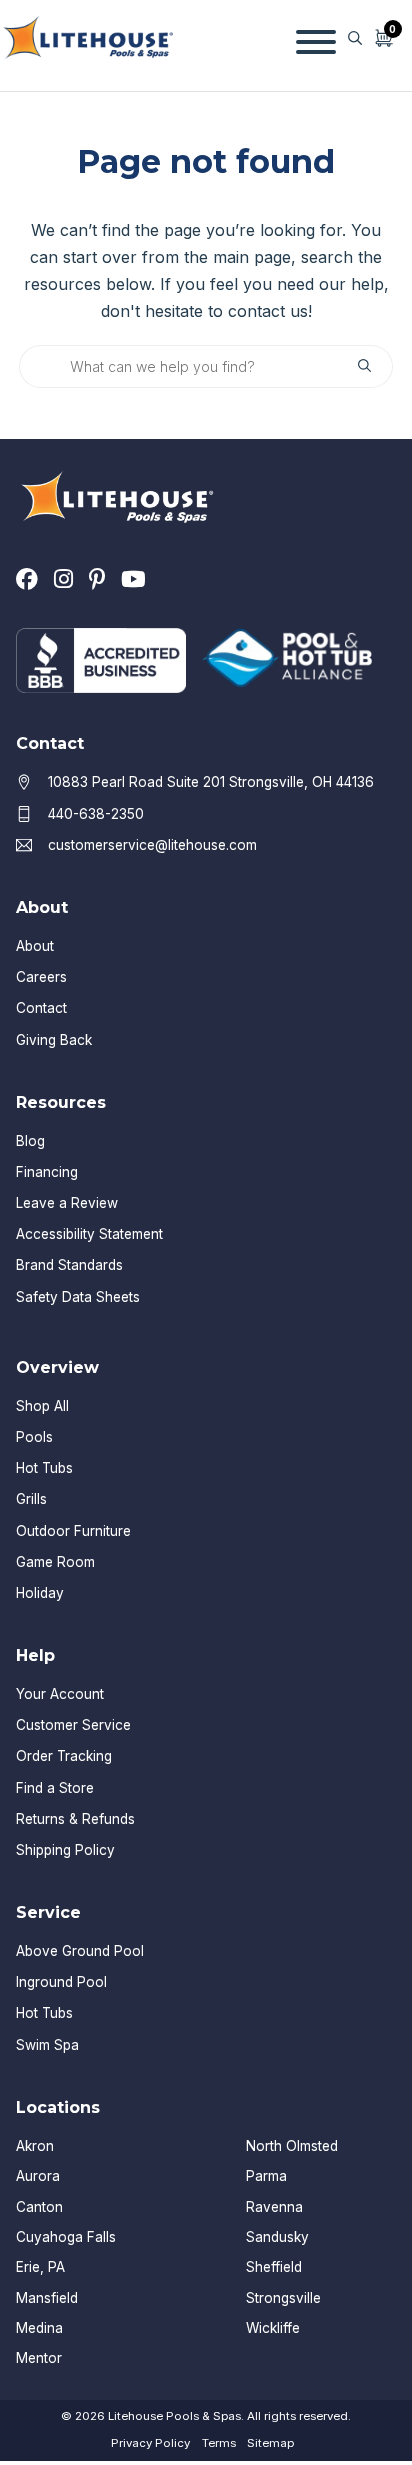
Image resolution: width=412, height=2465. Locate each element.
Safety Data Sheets (78, 1297)
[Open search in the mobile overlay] (355, 38)
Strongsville (283, 2298)
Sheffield (274, 2267)
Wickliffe (273, 2328)
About (35, 946)
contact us (268, 311)
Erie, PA (40, 2267)
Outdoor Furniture (73, 1531)
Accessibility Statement (89, 1234)
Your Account (60, 1694)
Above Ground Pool (80, 1951)
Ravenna (274, 2207)
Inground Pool (61, 1982)
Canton (39, 2207)
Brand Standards (69, 1265)
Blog (30, 1141)
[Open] (316, 38)
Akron (35, 2146)
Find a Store (55, 1788)
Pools (34, 1437)
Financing (47, 1172)
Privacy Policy (150, 2443)
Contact (41, 1008)
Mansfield (47, 2298)
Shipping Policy (65, 1850)
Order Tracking (64, 1756)
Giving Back (54, 1040)
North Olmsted (292, 2146)
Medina (39, 2328)
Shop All (42, 1406)
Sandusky (277, 2237)
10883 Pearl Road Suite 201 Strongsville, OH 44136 (211, 782)
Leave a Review (67, 1203)
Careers (41, 977)
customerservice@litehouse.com (152, 845)
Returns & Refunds (75, 1819)
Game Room (55, 1562)
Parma (266, 2176)
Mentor (39, 2358)
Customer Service (73, 1725)
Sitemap (270, 2443)
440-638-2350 (96, 814)
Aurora (38, 2176)
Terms (219, 2443)
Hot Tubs (44, 1468)
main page (252, 257)
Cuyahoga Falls (66, 2237)
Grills (31, 1499)
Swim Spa (47, 2045)
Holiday (40, 1593)
